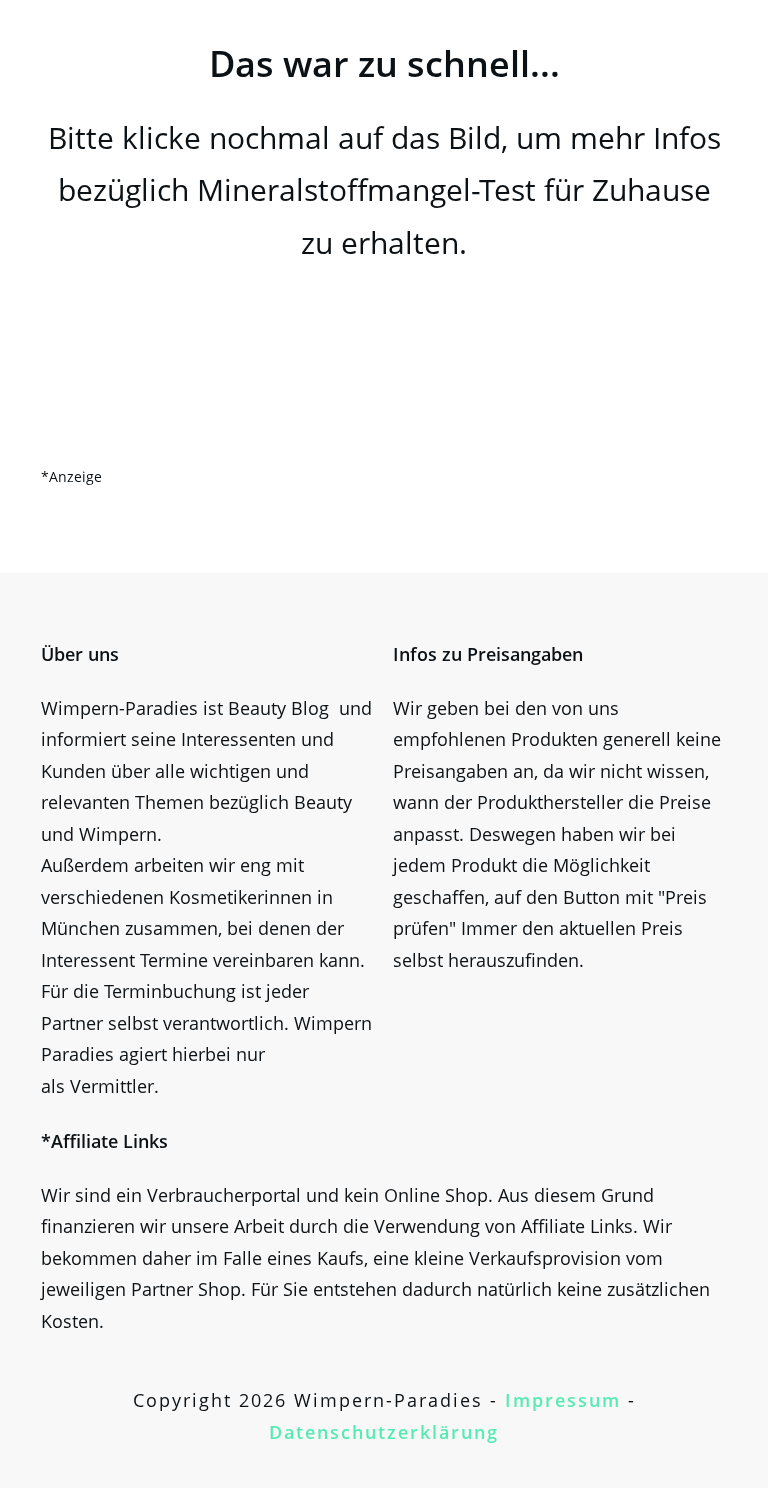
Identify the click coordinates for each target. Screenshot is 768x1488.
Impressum (563, 1400)
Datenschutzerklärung (384, 1432)
